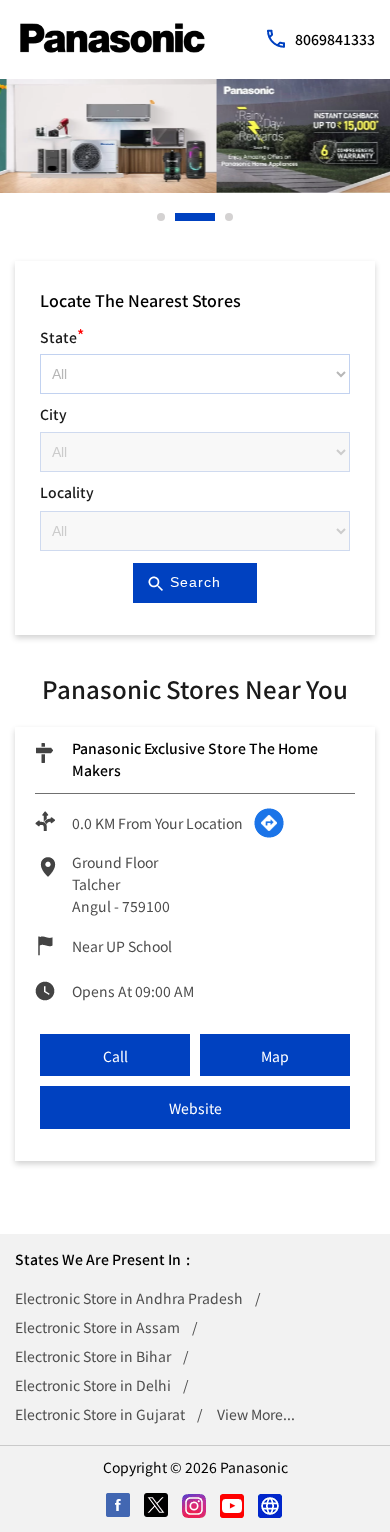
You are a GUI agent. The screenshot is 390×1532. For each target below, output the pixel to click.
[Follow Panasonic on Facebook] (119, 1507)
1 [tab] (162, 217)
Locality (67, 492)
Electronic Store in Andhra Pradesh (129, 1298)
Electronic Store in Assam (97, 1327)
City (53, 414)
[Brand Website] (271, 1507)
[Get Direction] (269, 823)
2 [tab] (180, 217)
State (62, 334)
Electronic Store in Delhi (93, 1385)
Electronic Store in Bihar (93, 1356)
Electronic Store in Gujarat (100, 1414)
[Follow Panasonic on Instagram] (195, 1507)
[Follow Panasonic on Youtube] (233, 1507)
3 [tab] (230, 217)
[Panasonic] (112, 38)
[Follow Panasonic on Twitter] (157, 1507)
